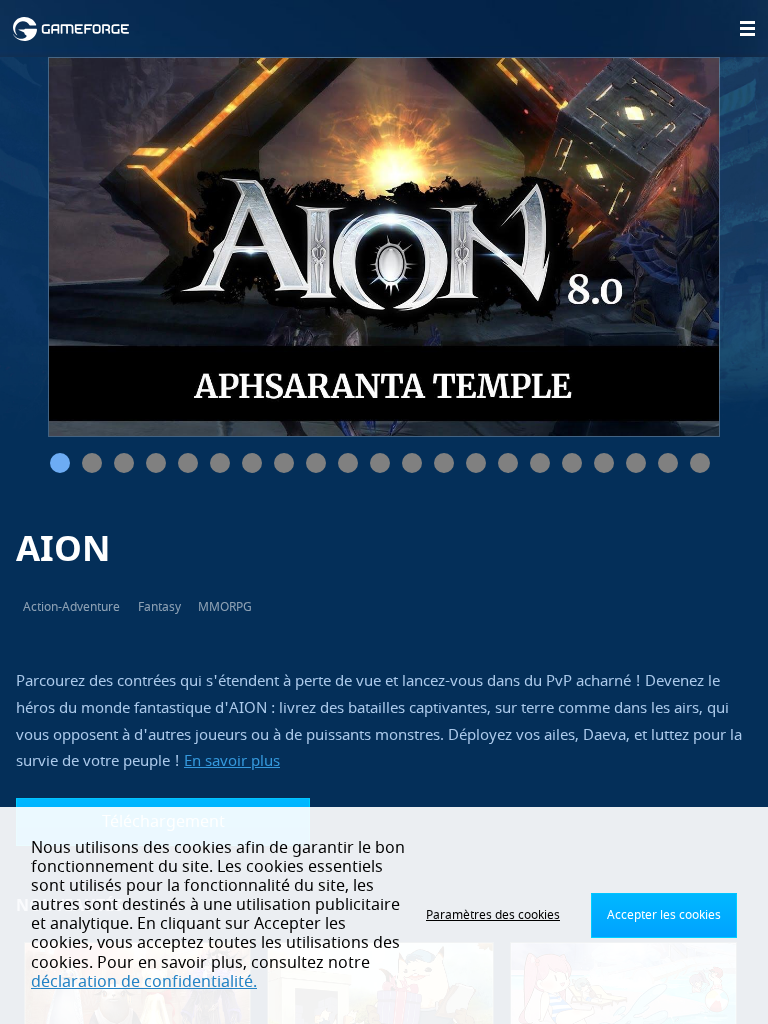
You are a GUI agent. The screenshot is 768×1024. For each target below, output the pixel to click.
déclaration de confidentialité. (144, 982)
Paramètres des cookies (493, 915)
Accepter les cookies (664, 915)
